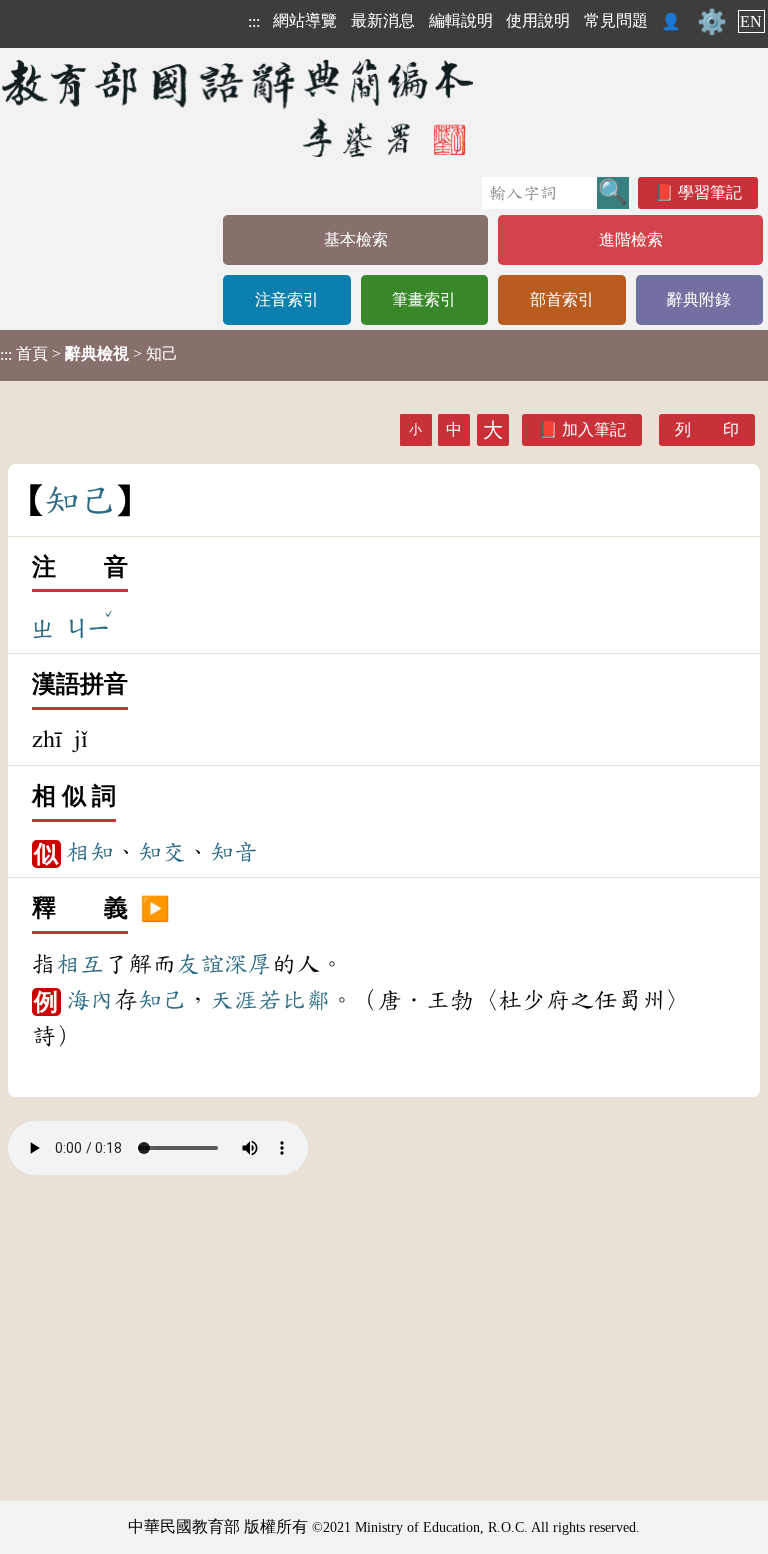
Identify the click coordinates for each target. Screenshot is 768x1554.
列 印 (707, 429)
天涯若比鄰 (270, 1000)
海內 (90, 1000)
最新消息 (383, 20)
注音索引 (287, 299)
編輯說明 (461, 20)
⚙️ (712, 22)
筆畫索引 (424, 299)
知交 (162, 852)
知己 (162, 1000)
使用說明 (538, 20)
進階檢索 (631, 239)
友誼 (200, 964)
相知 (90, 852)
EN (751, 21)
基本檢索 (356, 239)
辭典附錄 (699, 299)
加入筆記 (594, 429)
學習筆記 (710, 192)
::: (254, 21)
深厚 (248, 964)
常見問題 (616, 20)
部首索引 (562, 299)
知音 (234, 852)
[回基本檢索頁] (239, 107)
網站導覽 (305, 20)
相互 (80, 964)
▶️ (155, 909)
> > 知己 (89, 354)
